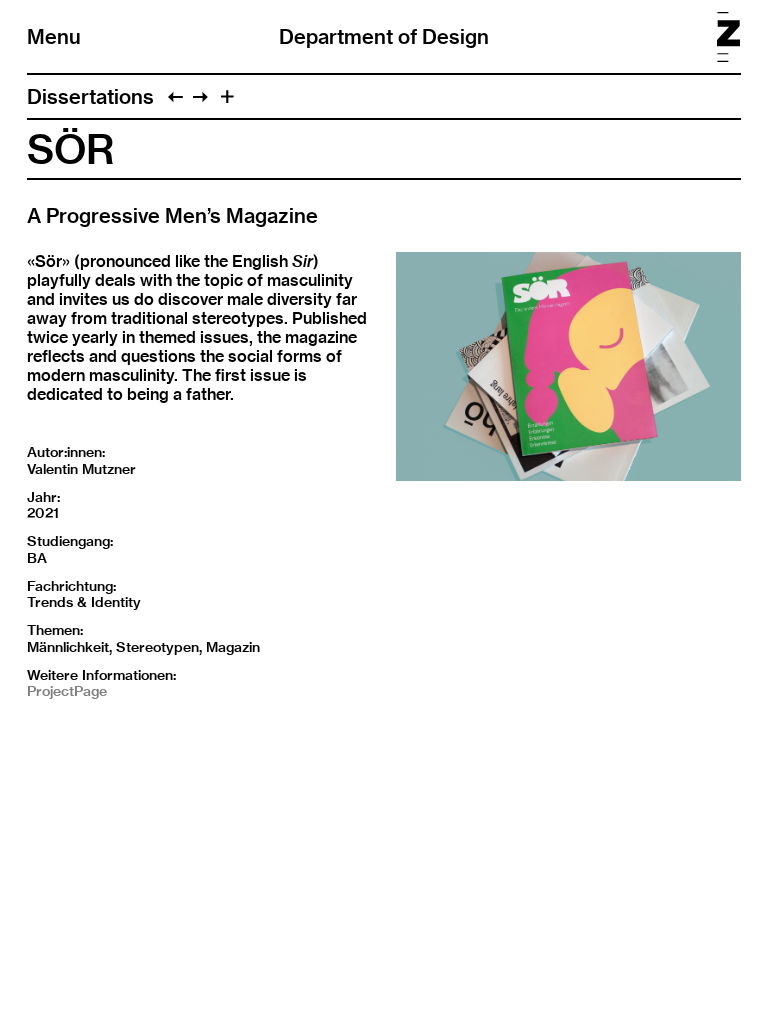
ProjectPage (67, 691)
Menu (54, 36)
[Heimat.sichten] (175, 96)
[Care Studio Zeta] (200, 96)
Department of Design (384, 36)
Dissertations (90, 96)
